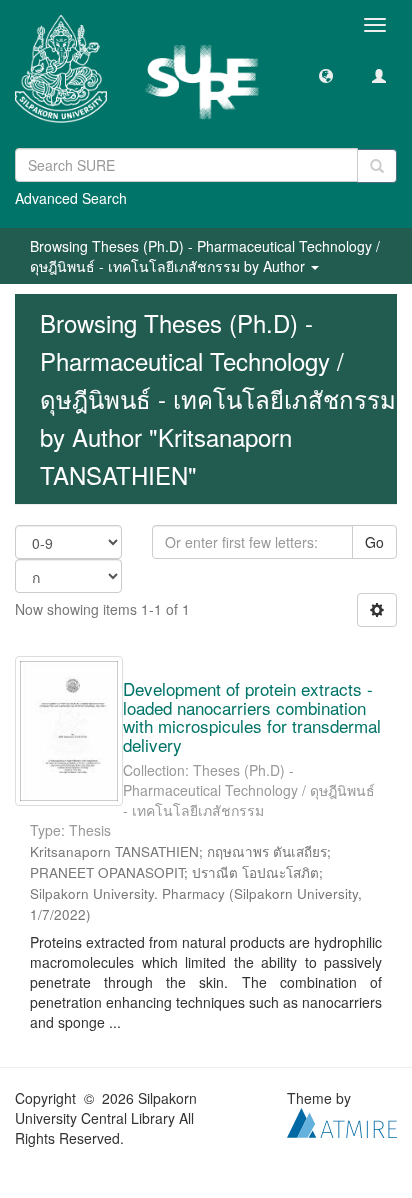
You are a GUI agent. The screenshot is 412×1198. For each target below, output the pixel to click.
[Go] (377, 166)
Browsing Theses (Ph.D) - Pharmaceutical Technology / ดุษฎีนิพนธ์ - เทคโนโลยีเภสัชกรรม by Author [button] (205, 256)
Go (374, 542)
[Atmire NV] (342, 1120)
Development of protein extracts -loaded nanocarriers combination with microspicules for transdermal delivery (252, 716)
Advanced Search (71, 198)
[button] (326, 75)
